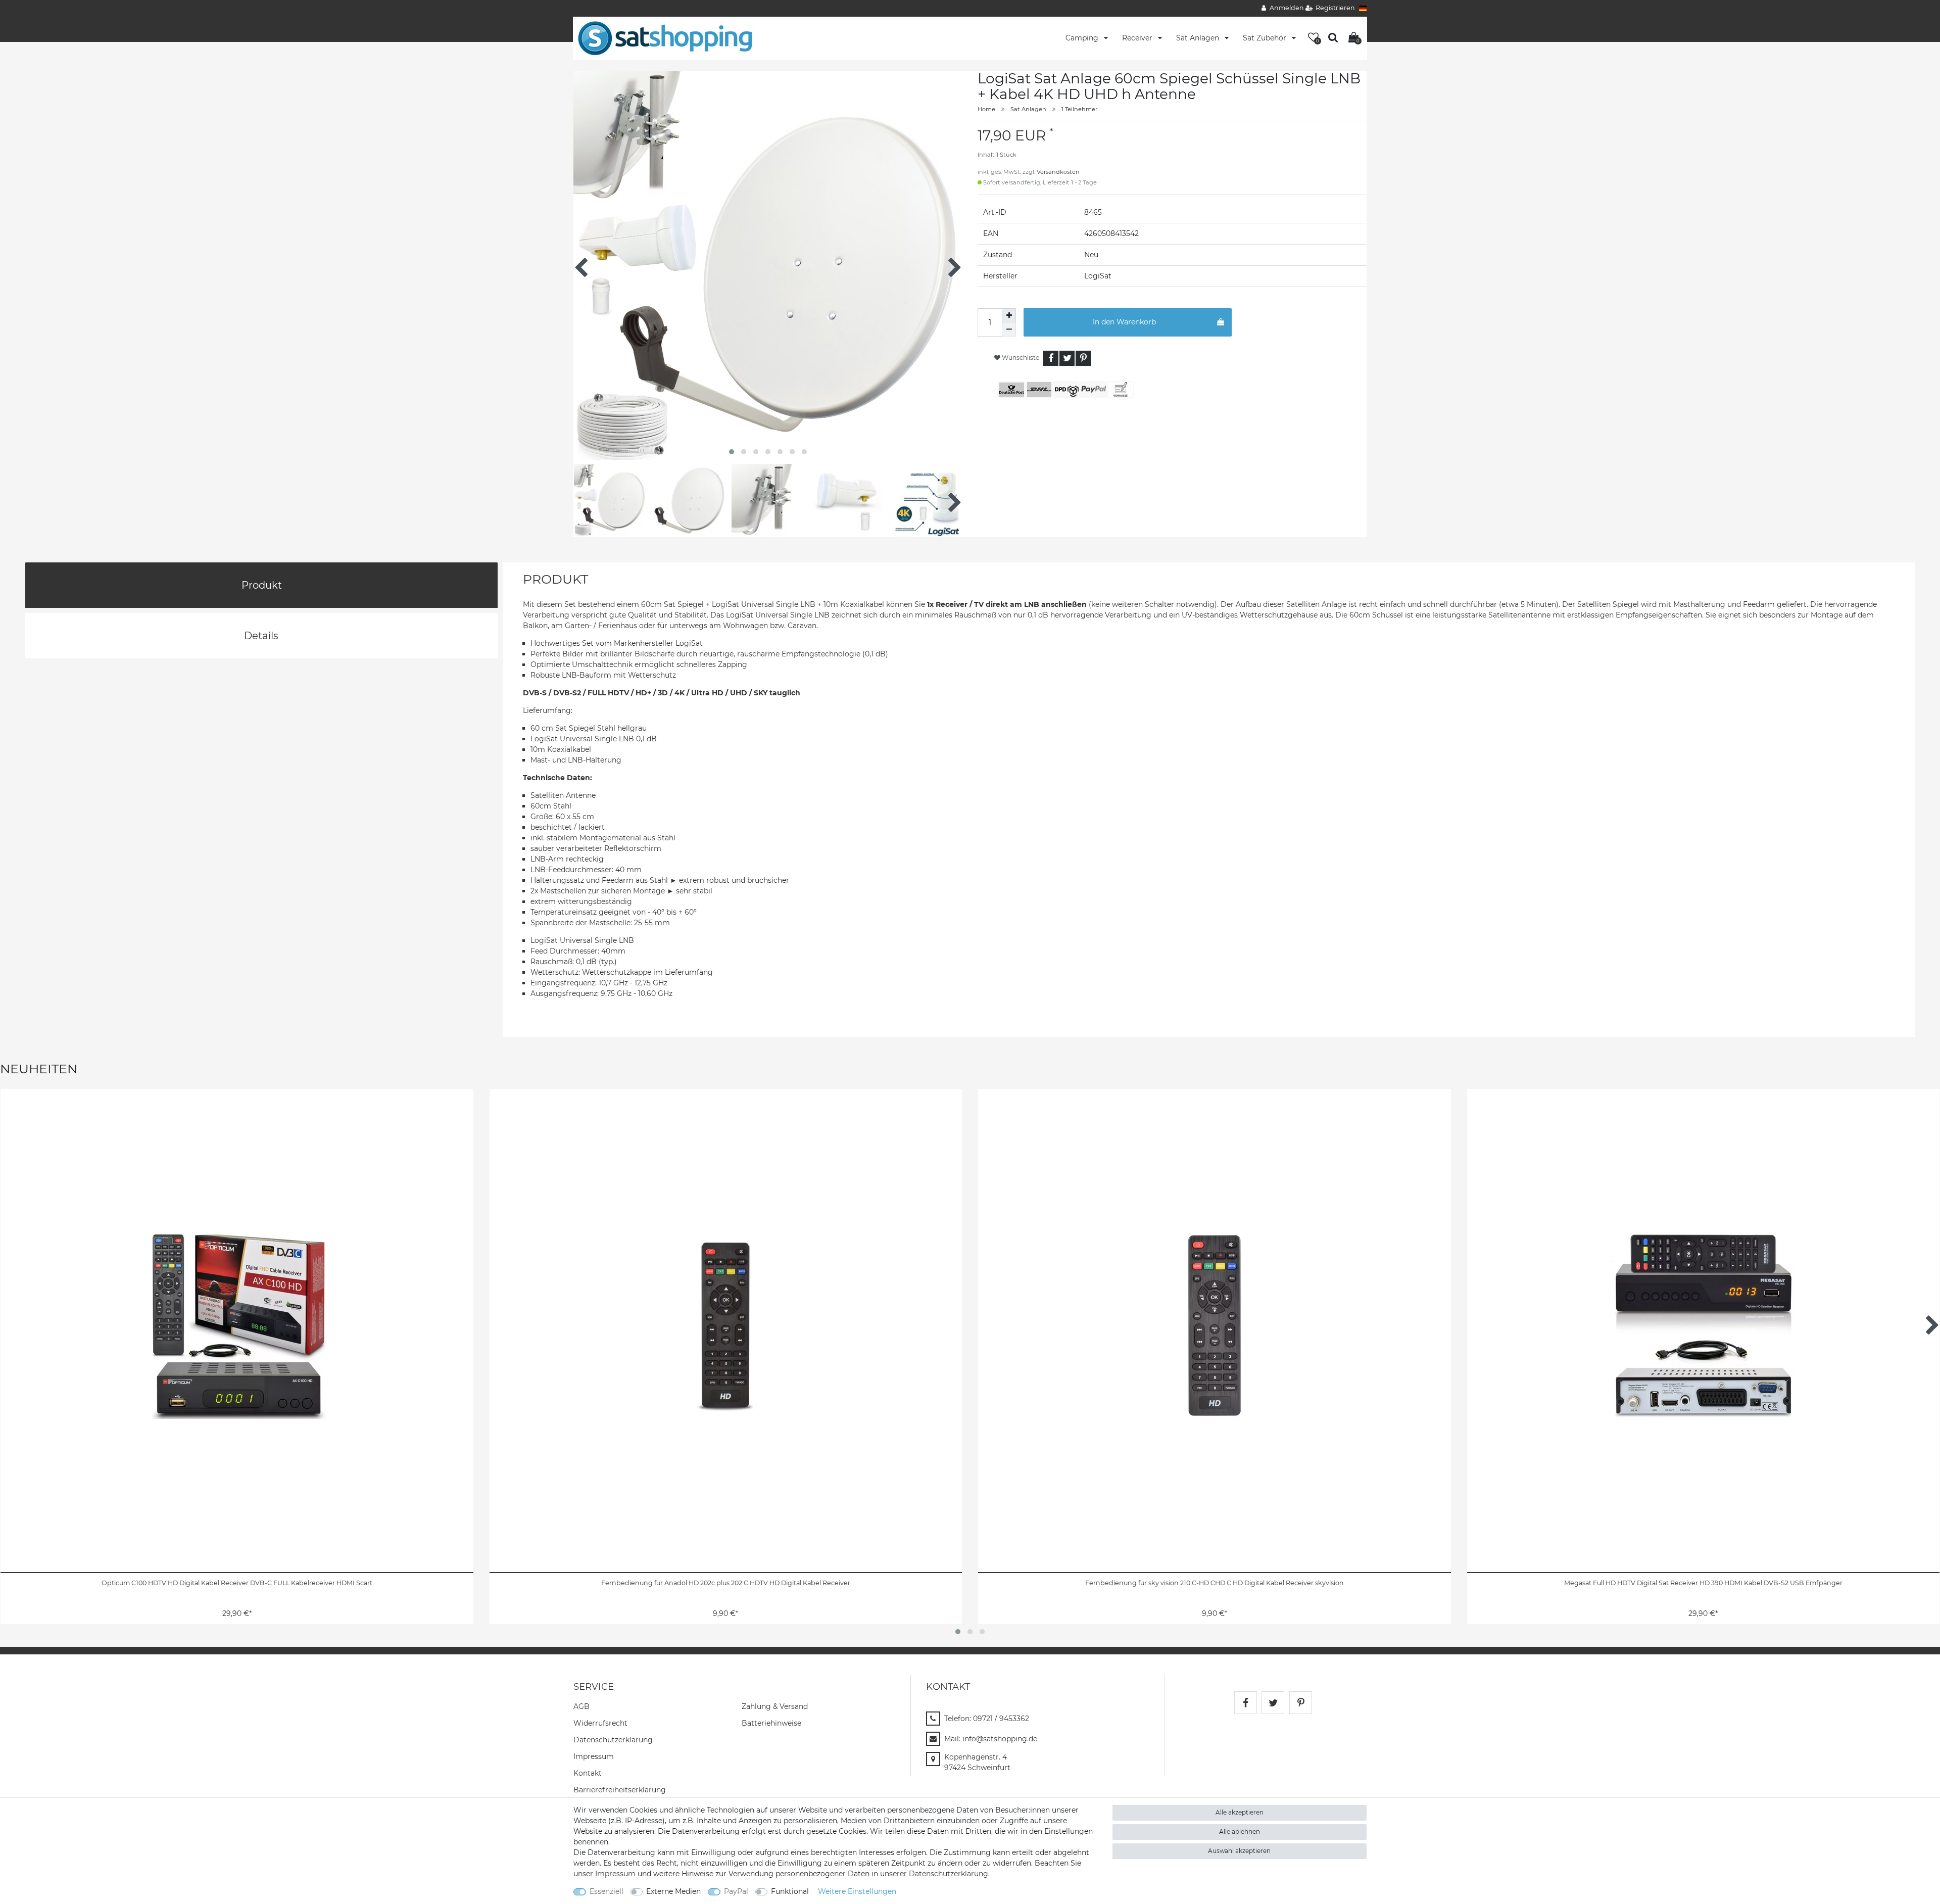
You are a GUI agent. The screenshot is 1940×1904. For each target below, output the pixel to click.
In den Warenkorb (1124, 322)
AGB (581, 1706)
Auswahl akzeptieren (1239, 1851)
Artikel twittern (1067, 358)
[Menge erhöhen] (1009, 315)
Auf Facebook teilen (1051, 358)
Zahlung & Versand (775, 1706)
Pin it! (1083, 358)
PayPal (736, 1891)
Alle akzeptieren (1240, 1812)
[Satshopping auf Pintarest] (1301, 1703)
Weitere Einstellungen (857, 1891)
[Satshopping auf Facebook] (1246, 1703)
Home (986, 109)
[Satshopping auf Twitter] (1273, 1703)
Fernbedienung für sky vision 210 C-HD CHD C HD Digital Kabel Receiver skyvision (1215, 1583)
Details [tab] (261, 636)
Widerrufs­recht (600, 1723)
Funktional (790, 1891)
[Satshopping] (665, 38)
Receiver (1138, 38)
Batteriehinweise (771, 1723)
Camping (1083, 38)
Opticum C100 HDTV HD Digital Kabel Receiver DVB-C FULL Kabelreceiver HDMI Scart (237, 1583)
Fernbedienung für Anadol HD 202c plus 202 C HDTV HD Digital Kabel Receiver (726, 1583)
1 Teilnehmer (1079, 109)
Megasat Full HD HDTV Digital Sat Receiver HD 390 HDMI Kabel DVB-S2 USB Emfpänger (1703, 1583)
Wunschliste (1020, 358)
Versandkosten (1058, 172)
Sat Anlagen (1199, 38)
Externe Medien (673, 1891)
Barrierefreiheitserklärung (620, 1790)
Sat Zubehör (1266, 38)
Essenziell (607, 1891)
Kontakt (588, 1773)
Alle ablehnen (1240, 1831)
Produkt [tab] (262, 585)
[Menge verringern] (1009, 329)
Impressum (594, 1756)
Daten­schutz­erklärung (613, 1740)
